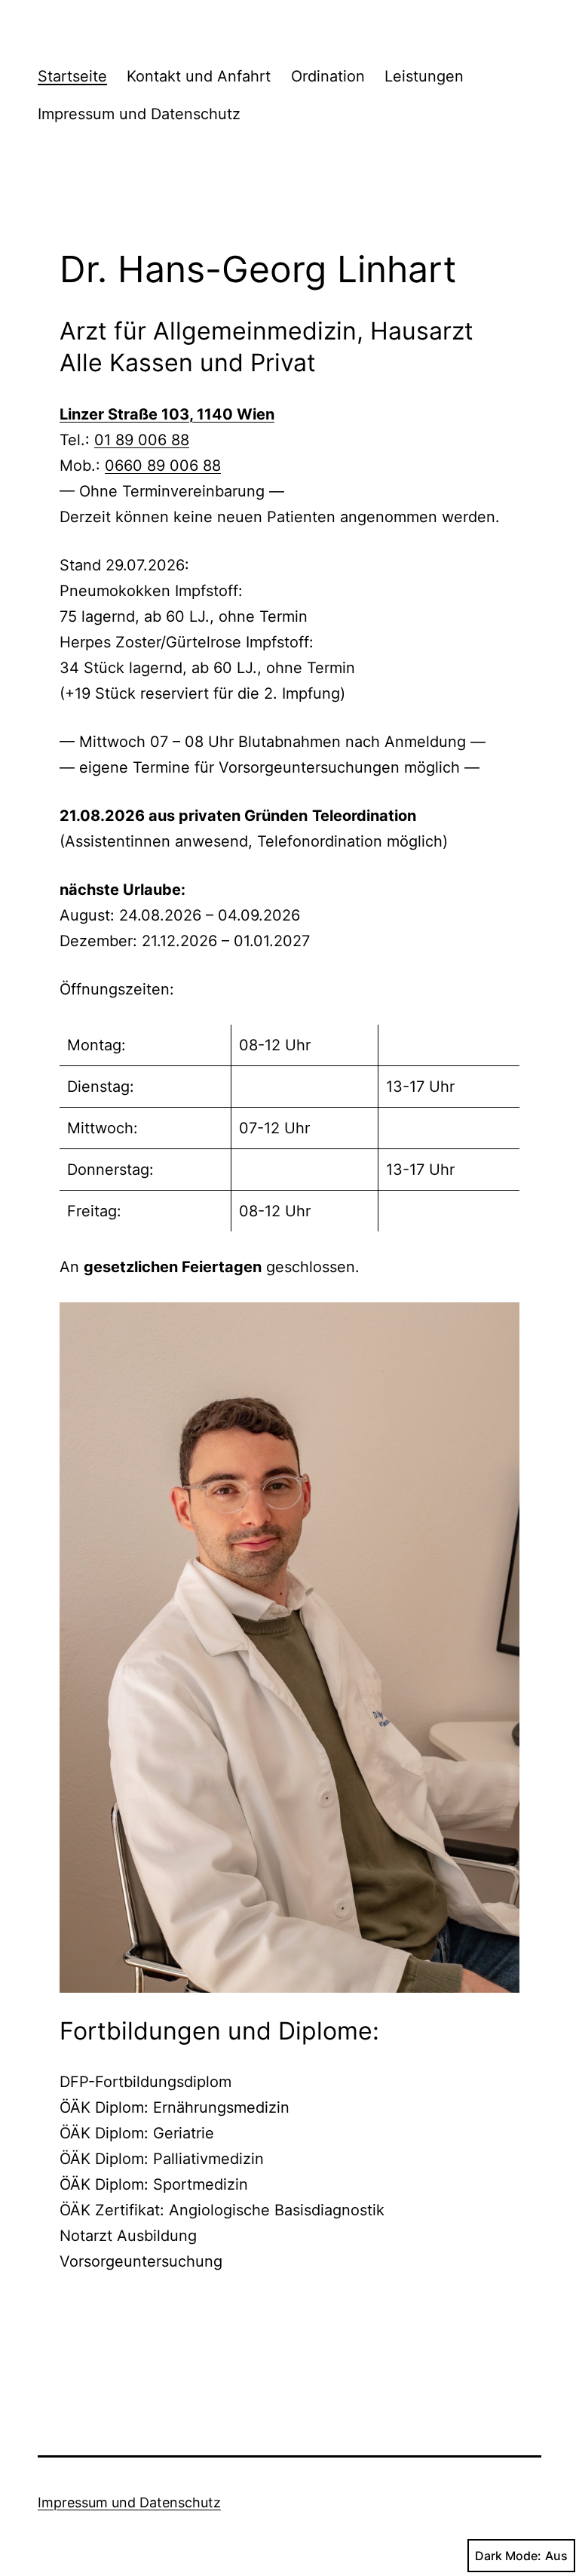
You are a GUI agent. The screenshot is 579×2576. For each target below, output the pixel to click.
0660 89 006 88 (163, 466)
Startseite (72, 76)
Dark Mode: (508, 2556)
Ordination (328, 76)
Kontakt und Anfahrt (199, 76)
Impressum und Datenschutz (139, 114)
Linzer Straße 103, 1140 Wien (167, 414)
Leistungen (424, 76)
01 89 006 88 (142, 440)
